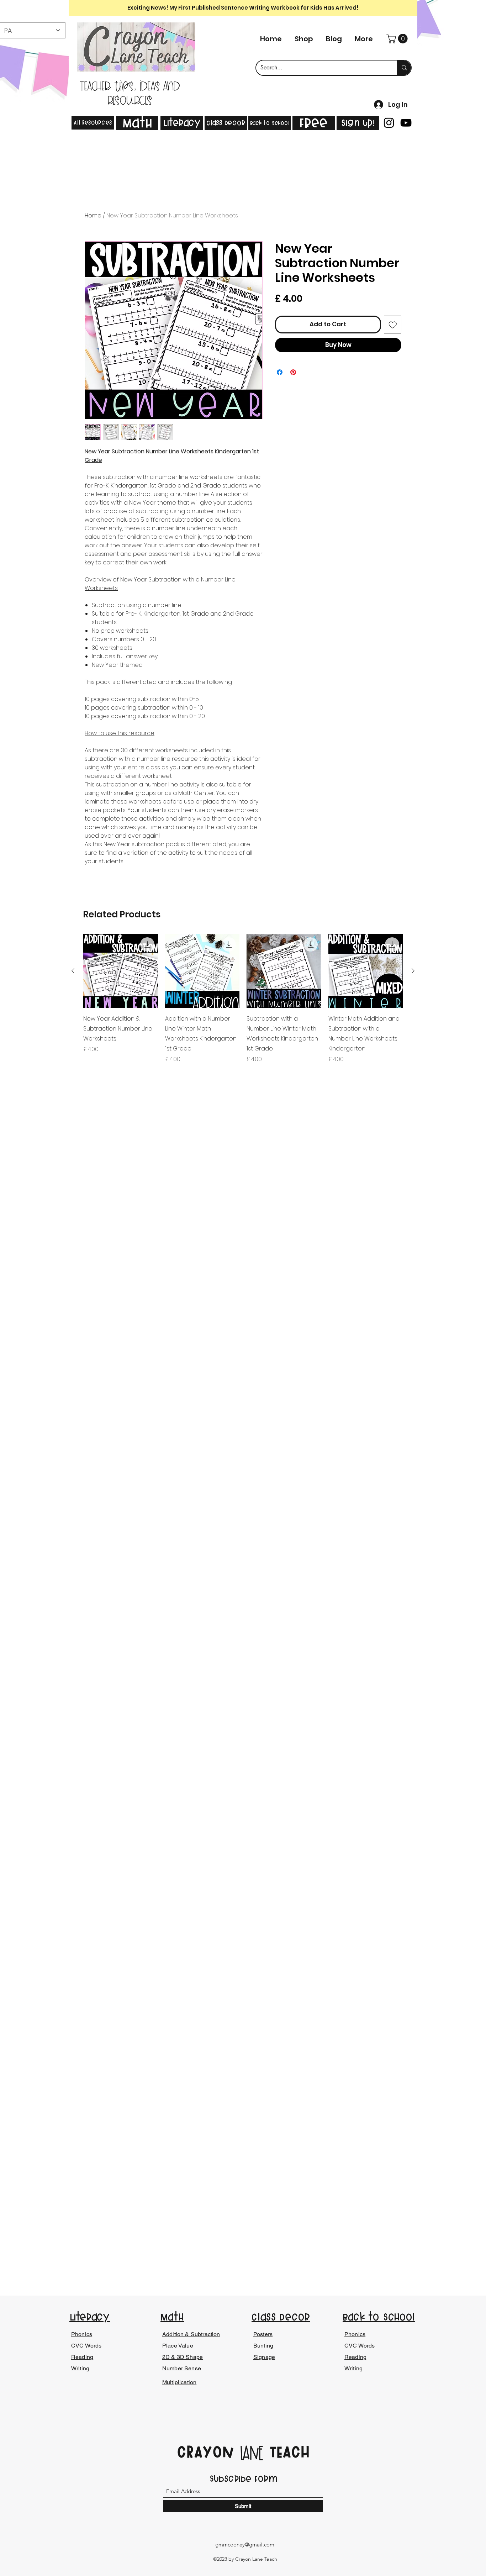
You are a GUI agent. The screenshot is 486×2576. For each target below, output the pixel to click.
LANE (252, 2454)
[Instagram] (389, 123)
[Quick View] (121, 971)
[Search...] (404, 68)
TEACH (287, 2452)
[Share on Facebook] (280, 372)
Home (93, 215)
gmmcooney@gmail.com (245, 2545)
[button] (398, 39)
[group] (243, 999)
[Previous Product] (73, 971)
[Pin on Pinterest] (293, 372)
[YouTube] (406, 123)
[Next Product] (413, 971)
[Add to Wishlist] (393, 325)
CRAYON (208, 2452)
